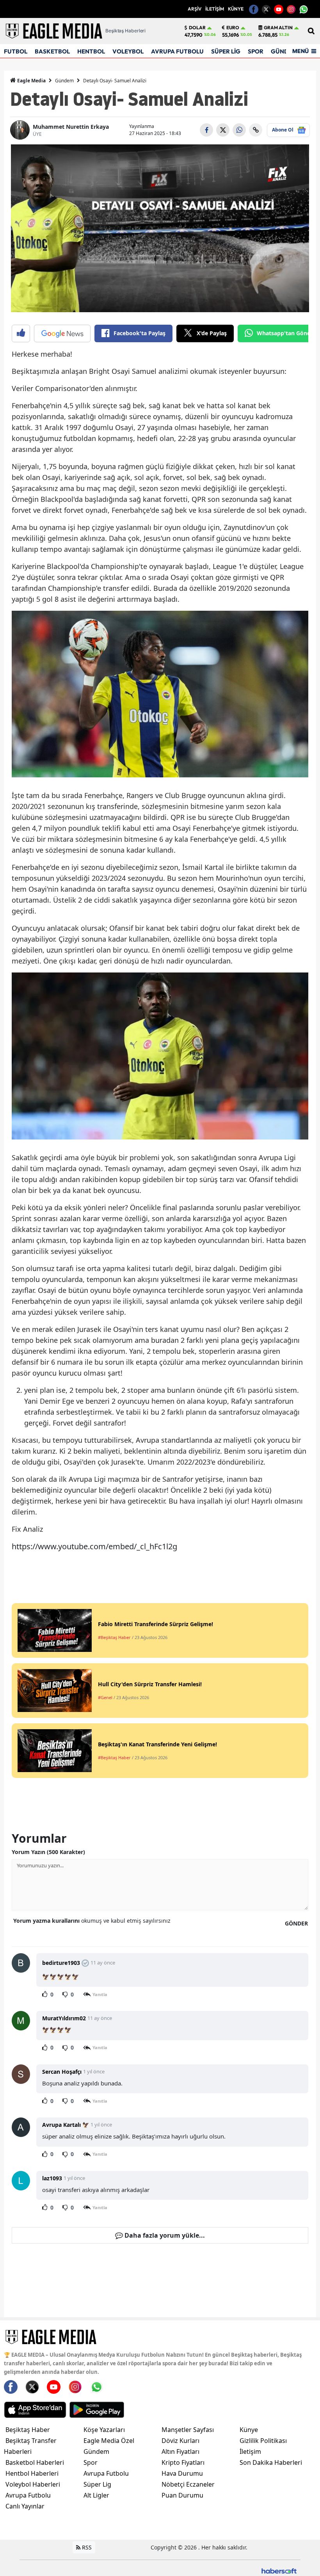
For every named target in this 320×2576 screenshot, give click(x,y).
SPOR (256, 51)
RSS (86, 2547)
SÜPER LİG (226, 51)
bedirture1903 (61, 1963)
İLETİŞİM (215, 9)
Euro (233, 28)
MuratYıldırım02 (64, 2018)
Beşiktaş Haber (28, 2430)
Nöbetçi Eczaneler (188, 2484)
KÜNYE (236, 9)
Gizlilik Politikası (263, 2441)
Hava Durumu (182, 2473)
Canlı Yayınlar (25, 2506)
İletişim (250, 2452)
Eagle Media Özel (109, 2441)
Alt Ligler (96, 2495)
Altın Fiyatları (180, 2452)
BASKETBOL (52, 51)
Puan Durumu (182, 2495)
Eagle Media (31, 81)
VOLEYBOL (128, 51)
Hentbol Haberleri (32, 2473)
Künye (249, 2430)
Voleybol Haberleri (33, 2484)
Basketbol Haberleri (35, 2462)
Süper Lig (97, 2484)
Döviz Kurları (180, 2441)
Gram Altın (278, 28)
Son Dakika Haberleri (271, 2462)
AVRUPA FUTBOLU (177, 51)
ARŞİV (195, 9)
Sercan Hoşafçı (62, 2072)
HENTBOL (91, 51)
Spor (91, 2462)
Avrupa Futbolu (28, 2495)
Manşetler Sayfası (188, 2430)
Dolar (197, 28)
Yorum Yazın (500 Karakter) (48, 1852)
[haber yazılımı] (279, 2570)
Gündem (64, 81)
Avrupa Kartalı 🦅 (66, 2125)
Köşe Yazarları (104, 2430)
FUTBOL (16, 51)
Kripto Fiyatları (183, 2462)
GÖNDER (296, 1923)
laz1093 (52, 2178)
